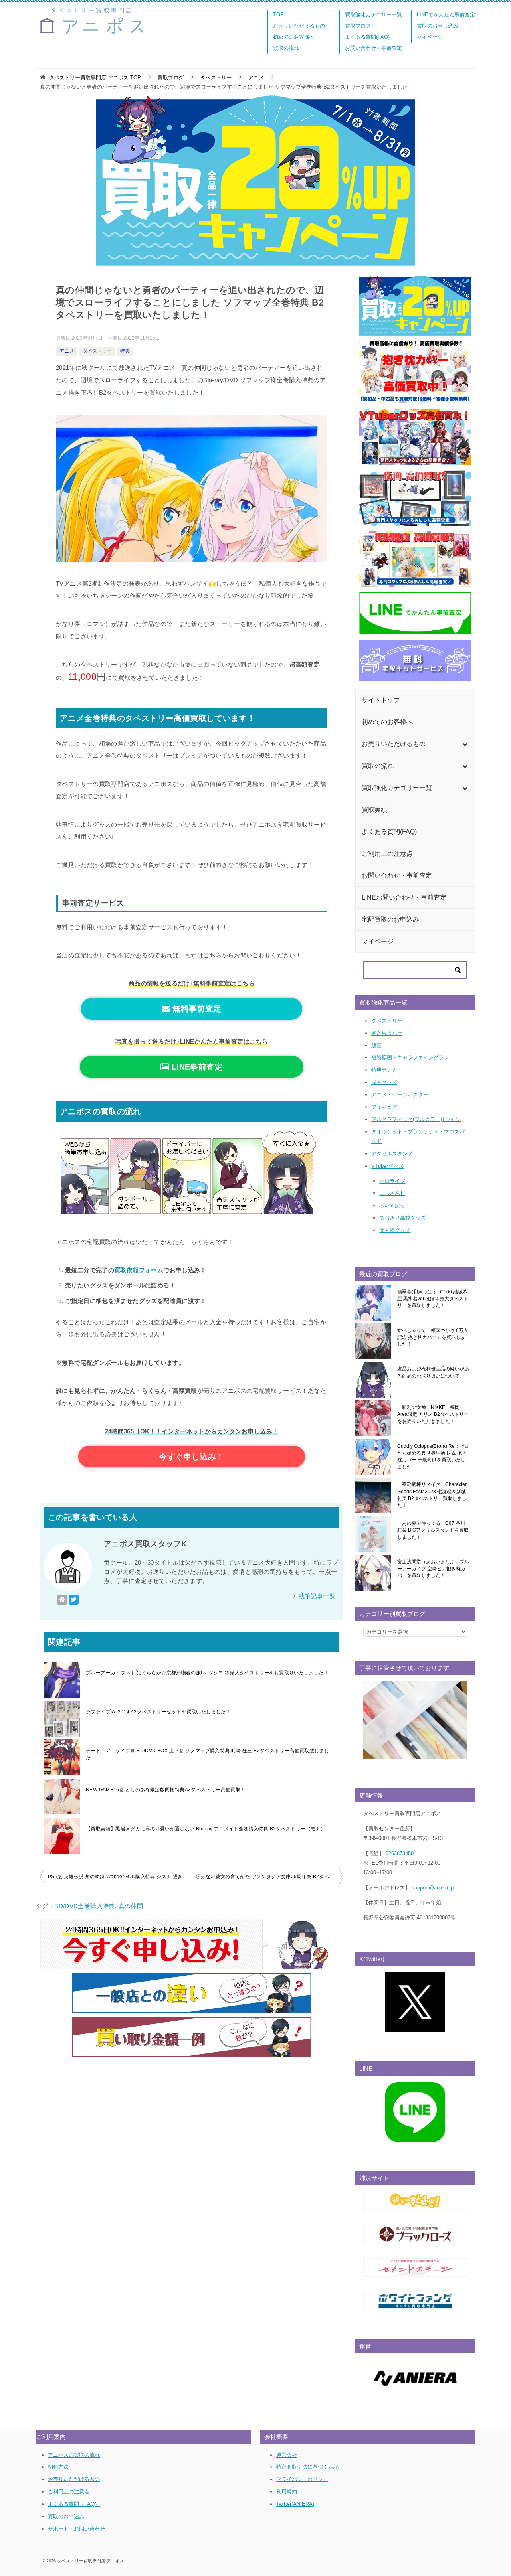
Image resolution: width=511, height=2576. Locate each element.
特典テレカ (384, 1070)
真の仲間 (131, 1906)
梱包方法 (58, 2467)
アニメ (67, 351)
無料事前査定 (196, 1009)
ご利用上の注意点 (69, 2492)
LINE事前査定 (196, 1067)
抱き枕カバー (387, 1033)
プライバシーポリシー (302, 2479)
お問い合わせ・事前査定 (373, 48)
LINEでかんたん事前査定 (446, 15)
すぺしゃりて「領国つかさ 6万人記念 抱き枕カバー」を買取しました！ (433, 1337)
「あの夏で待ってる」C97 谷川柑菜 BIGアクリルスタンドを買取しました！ (433, 1530)
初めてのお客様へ (294, 37)
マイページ (430, 37)
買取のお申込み (66, 2516)
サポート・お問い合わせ (76, 2529)
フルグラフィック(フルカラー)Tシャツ (416, 1119)
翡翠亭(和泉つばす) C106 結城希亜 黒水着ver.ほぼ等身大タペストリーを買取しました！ (433, 1299)
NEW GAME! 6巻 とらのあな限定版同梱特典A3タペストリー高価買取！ (166, 1790)
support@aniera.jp (432, 1888)
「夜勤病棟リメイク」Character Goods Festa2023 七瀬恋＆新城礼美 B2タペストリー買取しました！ (432, 1495)
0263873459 (400, 1853)
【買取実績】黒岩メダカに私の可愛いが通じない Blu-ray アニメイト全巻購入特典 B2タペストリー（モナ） (206, 1829)
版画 (376, 1045)
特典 (125, 351)
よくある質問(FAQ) (367, 37)
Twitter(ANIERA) (295, 2504)
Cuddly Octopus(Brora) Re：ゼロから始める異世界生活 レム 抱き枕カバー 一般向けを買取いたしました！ (433, 1457)
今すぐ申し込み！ (191, 1457)
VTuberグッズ (387, 1166)
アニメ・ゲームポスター (400, 1095)
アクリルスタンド (392, 1154)
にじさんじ (392, 1193)
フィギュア (384, 1107)
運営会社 (287, 2455)
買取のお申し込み (438, 26)
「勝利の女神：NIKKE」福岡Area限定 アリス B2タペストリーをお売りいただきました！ (433, 1414)
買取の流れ (286, 48)
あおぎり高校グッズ (403, 1218)
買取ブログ (358, 26)
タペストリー (97, 351)
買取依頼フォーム (139, 1270)
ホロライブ (392, 1181)
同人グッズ (384, 1082)
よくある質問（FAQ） (74, 2504)
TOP (278, 15)
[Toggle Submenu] (465, 744)
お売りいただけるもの (299, 26)
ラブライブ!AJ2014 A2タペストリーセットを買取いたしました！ (158, 1712)
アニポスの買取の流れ (74, 2455)
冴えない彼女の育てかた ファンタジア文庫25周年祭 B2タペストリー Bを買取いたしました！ (269, 1877)
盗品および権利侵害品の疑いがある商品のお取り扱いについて (433, 1372)
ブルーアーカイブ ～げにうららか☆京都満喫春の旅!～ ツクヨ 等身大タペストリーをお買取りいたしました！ (207, 1673)
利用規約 (287, 2492)
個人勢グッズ (395, 1230)
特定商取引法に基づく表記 (307, 2467)
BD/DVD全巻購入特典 (85, 1906)
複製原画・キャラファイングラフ (410, 1057)
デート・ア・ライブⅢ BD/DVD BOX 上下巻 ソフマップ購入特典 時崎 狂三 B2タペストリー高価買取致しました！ (207, 1754)
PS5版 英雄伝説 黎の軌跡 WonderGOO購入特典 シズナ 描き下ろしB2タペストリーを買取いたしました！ (120, 1877)
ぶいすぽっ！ (395, 1205)
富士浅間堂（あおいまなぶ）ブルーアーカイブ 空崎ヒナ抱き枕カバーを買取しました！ (433, 1569)
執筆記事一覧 (317, 1596)
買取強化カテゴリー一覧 (373, 15)
